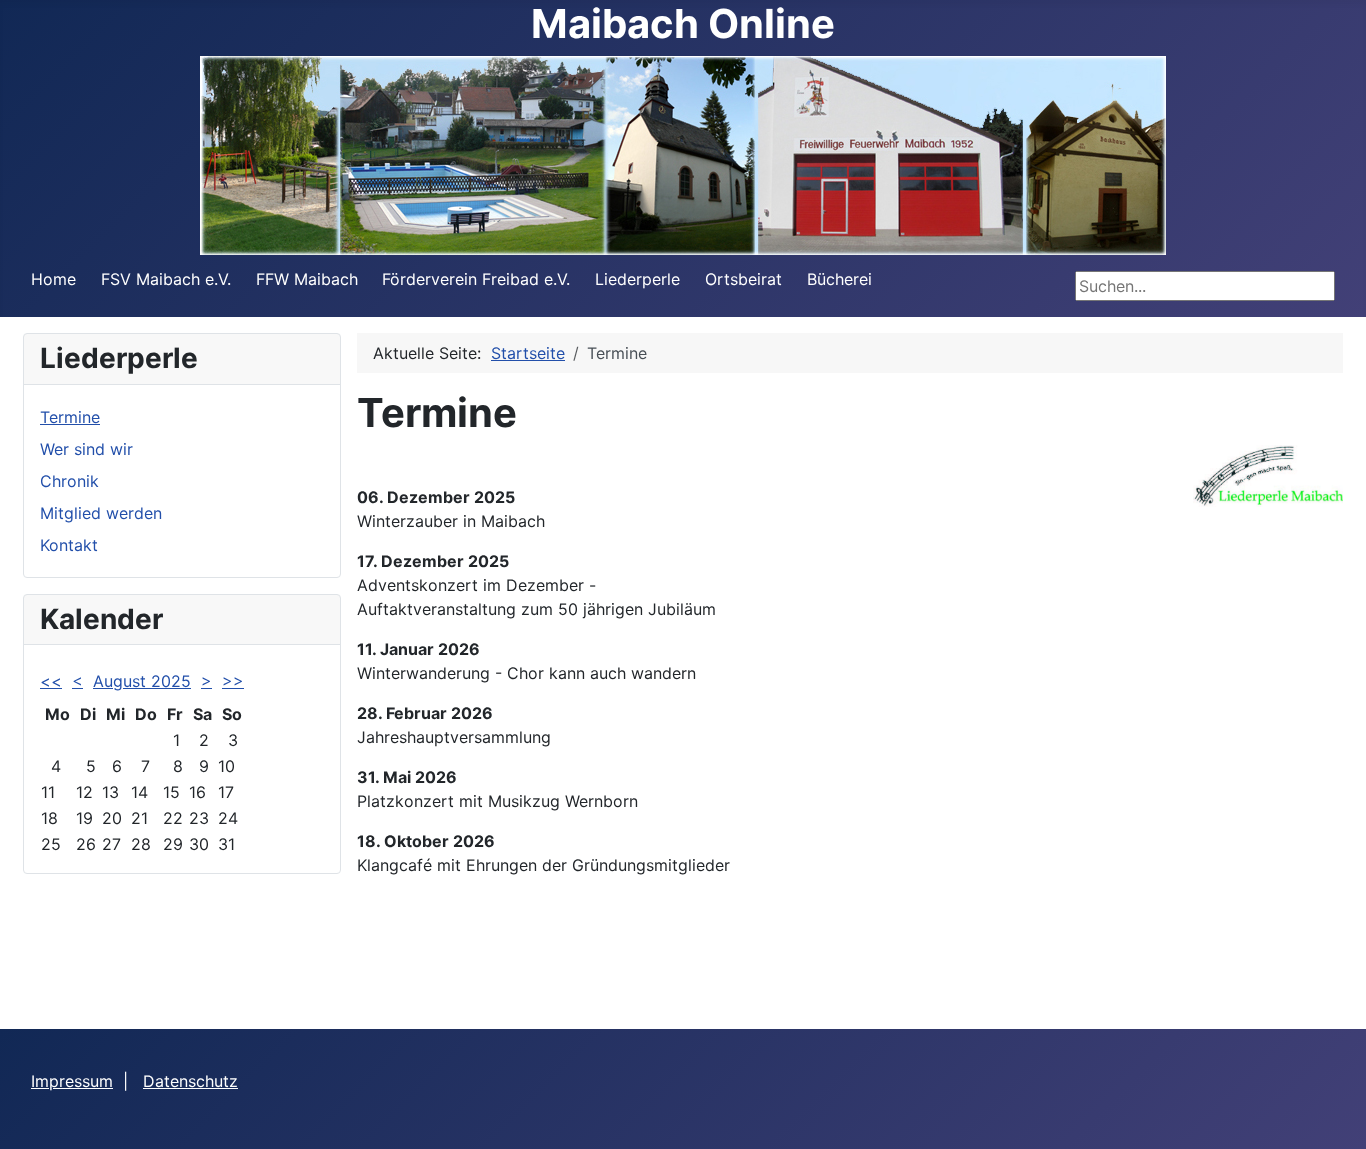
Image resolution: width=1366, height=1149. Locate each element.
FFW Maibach (307, 279)
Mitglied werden (101, 513)
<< (51, 681)
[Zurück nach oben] (1331, 1112)
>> (233, 681)
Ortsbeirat (743, 279)
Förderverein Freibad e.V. (476, 279)
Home (53, 279)
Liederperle (637, 279)
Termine (70, 417)
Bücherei (839, 279)
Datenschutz (190, 1081)
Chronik (69, 481)
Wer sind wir (86, 449)
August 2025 (142, 681)
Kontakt (69, 545)
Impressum (72, 1081)
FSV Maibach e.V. (166, 279)
